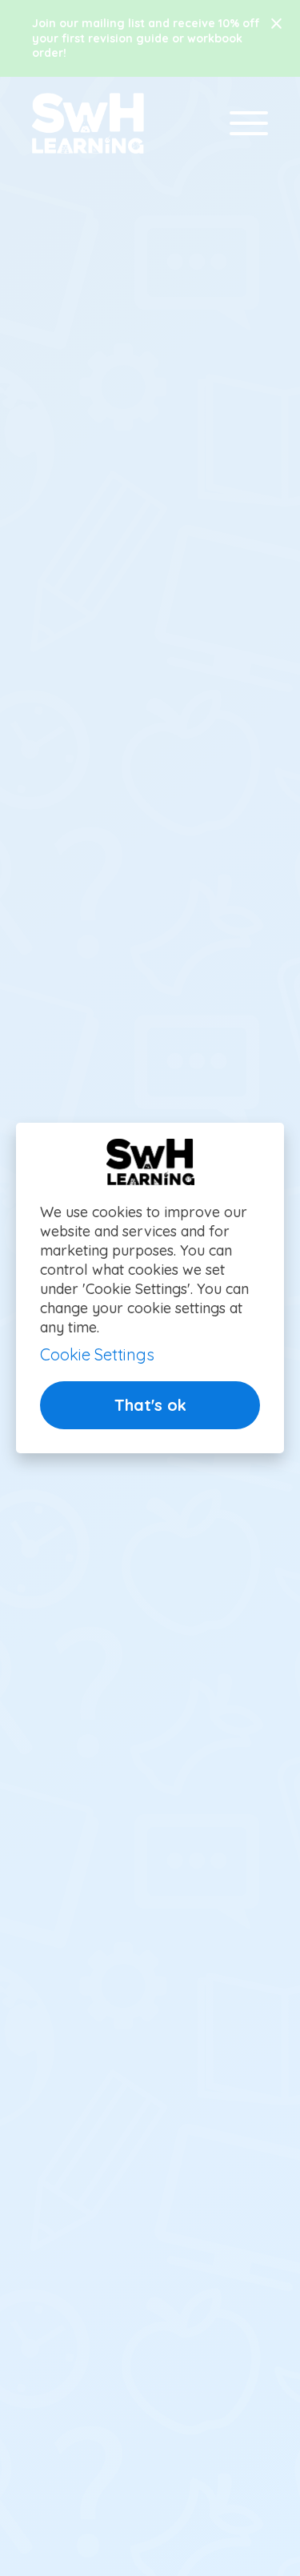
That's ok (150, 1405)
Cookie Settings (97, 1354)
